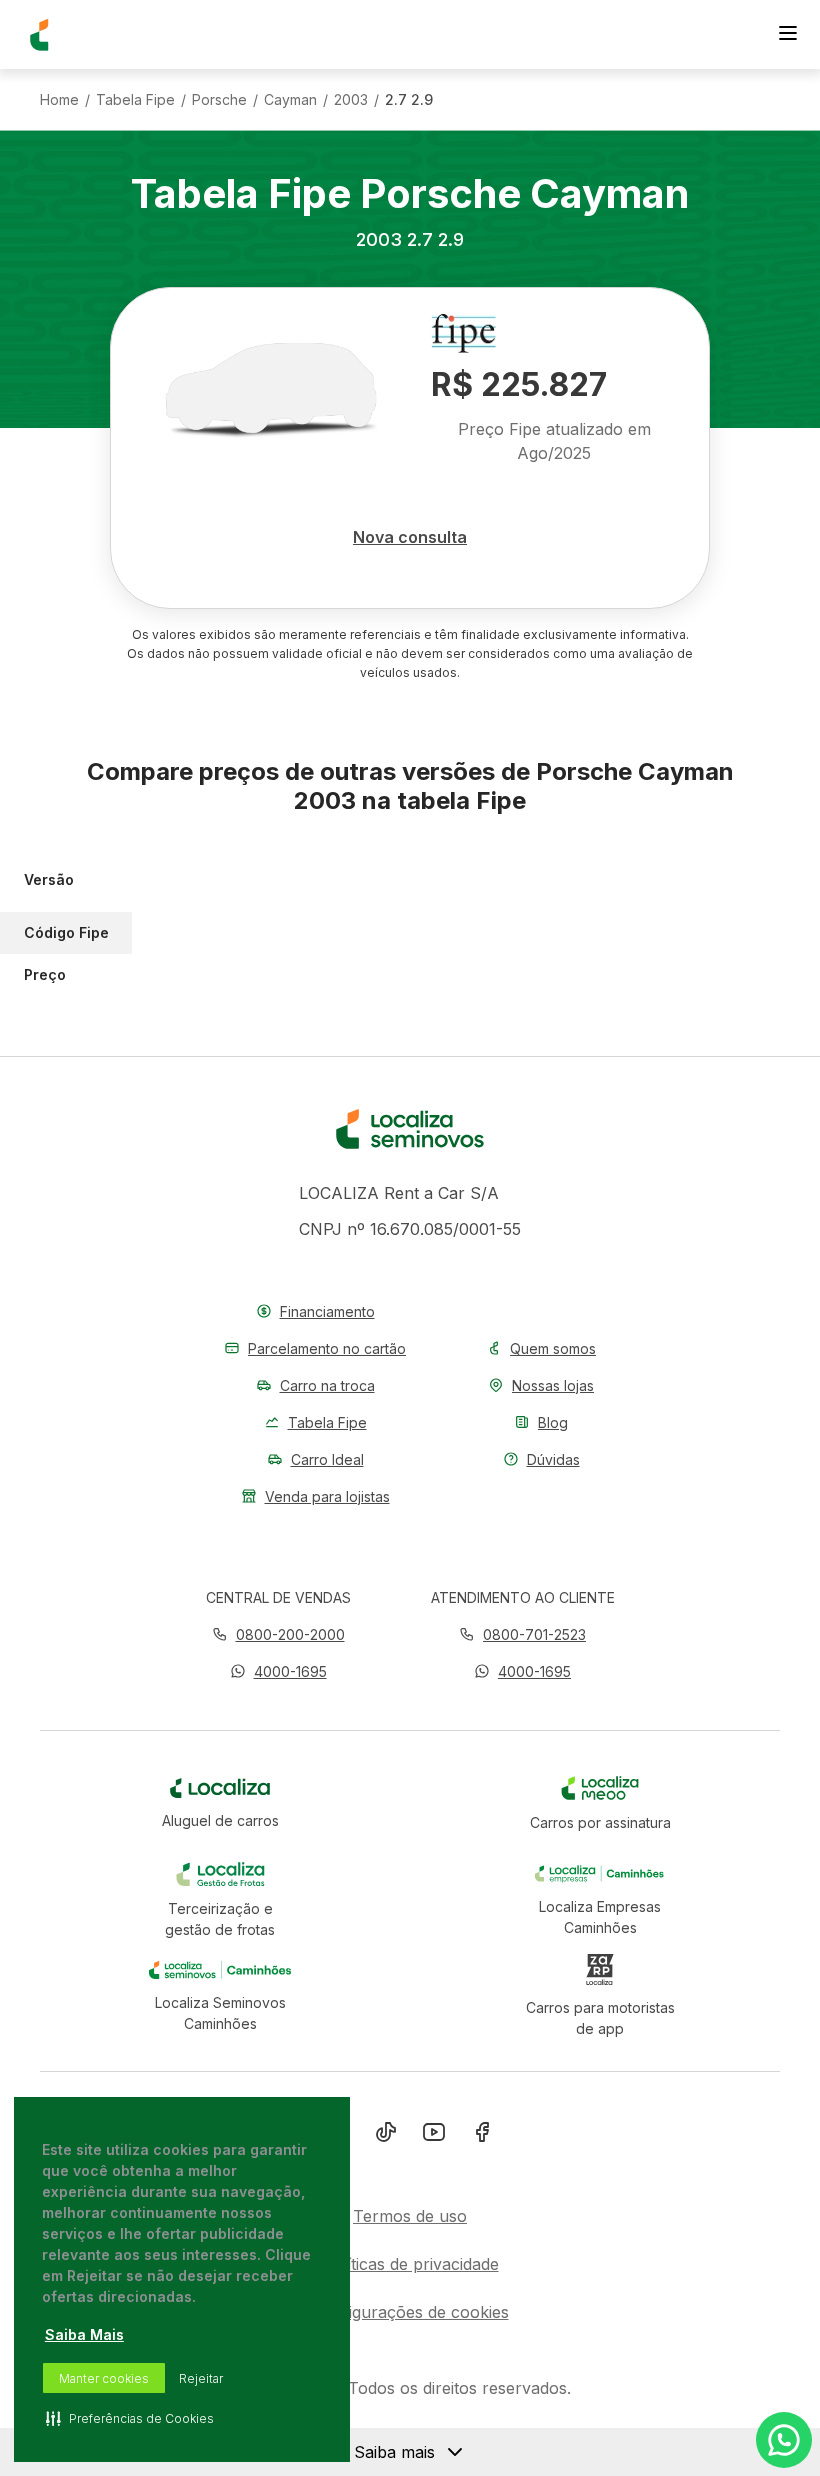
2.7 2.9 (409, 100)
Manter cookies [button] (104, 2378)
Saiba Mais (84, 2334)
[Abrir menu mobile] (788, 35)
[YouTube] (434, 2136)
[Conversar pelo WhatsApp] (784, 2440)
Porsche (219, 100)
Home (59, 100)
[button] (278, 1671)
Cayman (290, 100)
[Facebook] (482, 2136)
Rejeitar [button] (201, 2378)
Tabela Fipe (135, 100)
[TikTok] (386, 2136)
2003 (351, 100)
